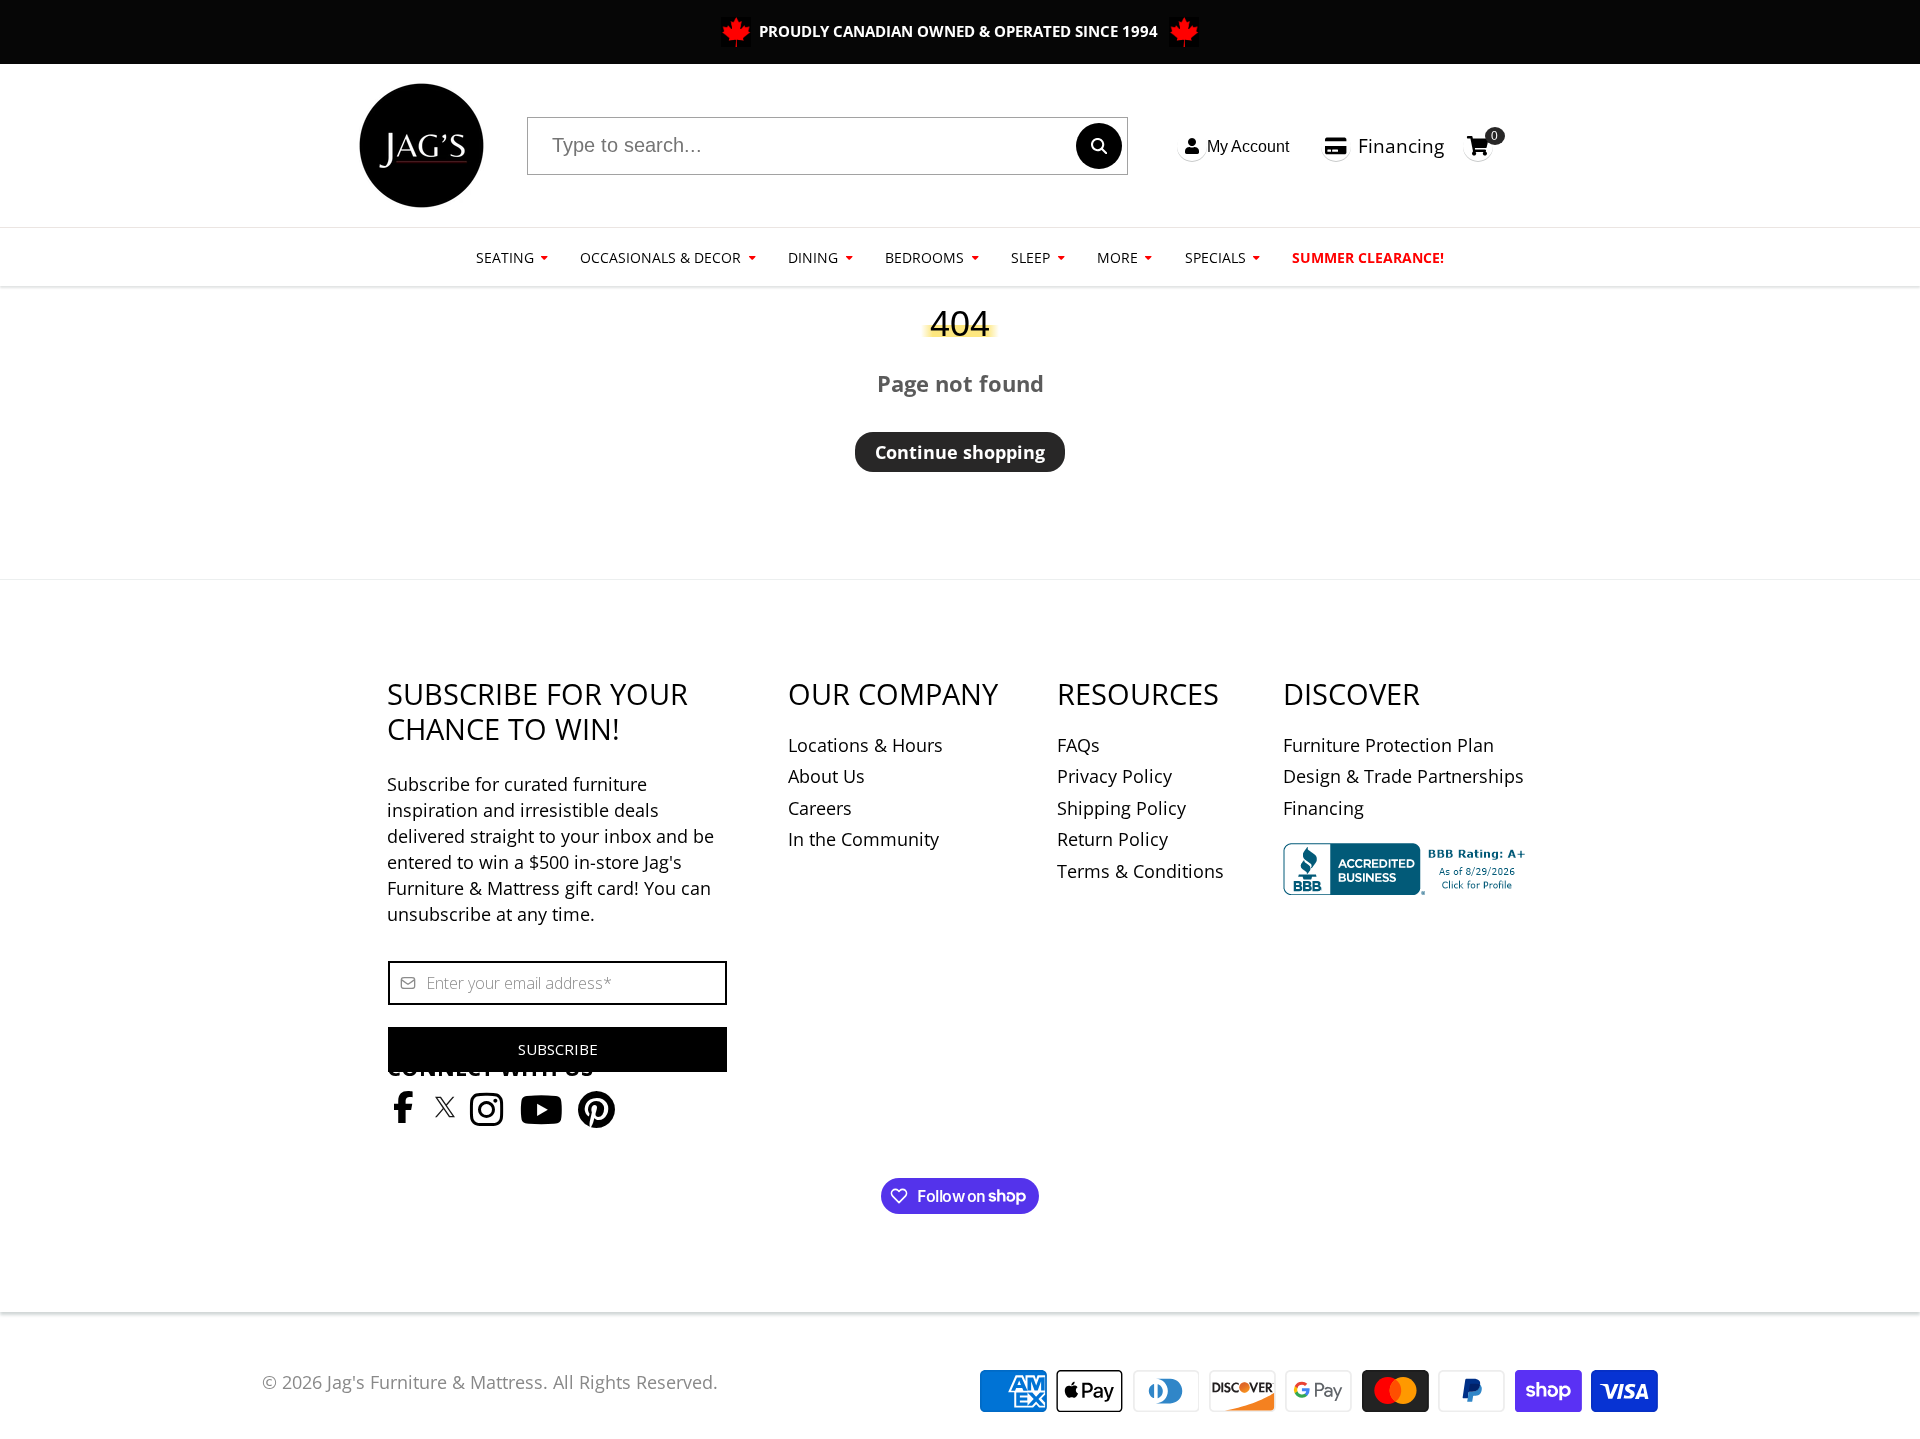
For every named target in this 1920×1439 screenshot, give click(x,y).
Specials (1215, 257)
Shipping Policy (1121, 808)
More (1117, 257)
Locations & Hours (865, 745)
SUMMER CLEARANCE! (1368, 257)
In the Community (863, 839)
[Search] (1099, 146)
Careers (820, 808)
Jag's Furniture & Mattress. (437, 1382)
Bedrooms (924, 257)
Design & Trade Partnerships (1403, 776)
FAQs (1078, 745)
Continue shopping (960, 452)
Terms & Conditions (1140, 871)
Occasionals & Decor (660, 257)
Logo (421, 145)
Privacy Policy (1114, 776)
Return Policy (1112, 839)
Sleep (1030, 257)
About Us (826, 776)
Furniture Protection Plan (1388, 745)
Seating (505, 257)
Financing (1401, 145)
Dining (813, 257)
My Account (1248, 146)
